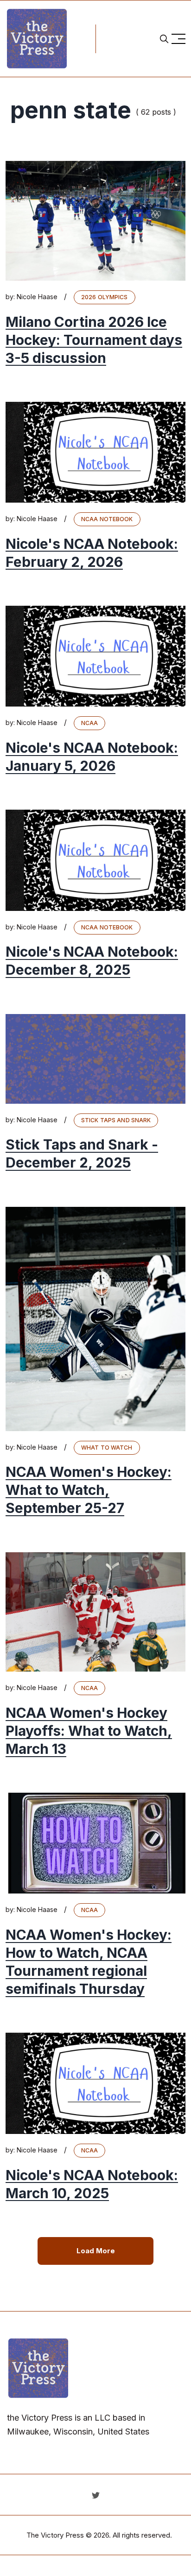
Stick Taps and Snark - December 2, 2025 (82, 1154)
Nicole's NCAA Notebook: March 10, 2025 (92, 2184)
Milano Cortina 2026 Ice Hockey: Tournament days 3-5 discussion (94, 340)
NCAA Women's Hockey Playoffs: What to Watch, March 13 (89, 1731)
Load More (96, 2251)
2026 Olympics (105, 297)
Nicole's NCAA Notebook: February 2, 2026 (92, 553)
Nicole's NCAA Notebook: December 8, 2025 (92, 961)
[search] (164, 39)
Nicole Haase (37, 297)
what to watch (107, 1448)
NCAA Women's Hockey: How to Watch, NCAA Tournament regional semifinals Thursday (89, 1962)
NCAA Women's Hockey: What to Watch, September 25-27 (89, 1490)
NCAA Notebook (107, 519)
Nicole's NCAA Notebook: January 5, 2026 (92, 757)
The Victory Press (55, 2535)
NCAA (89, 723)
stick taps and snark (116, 1120)
